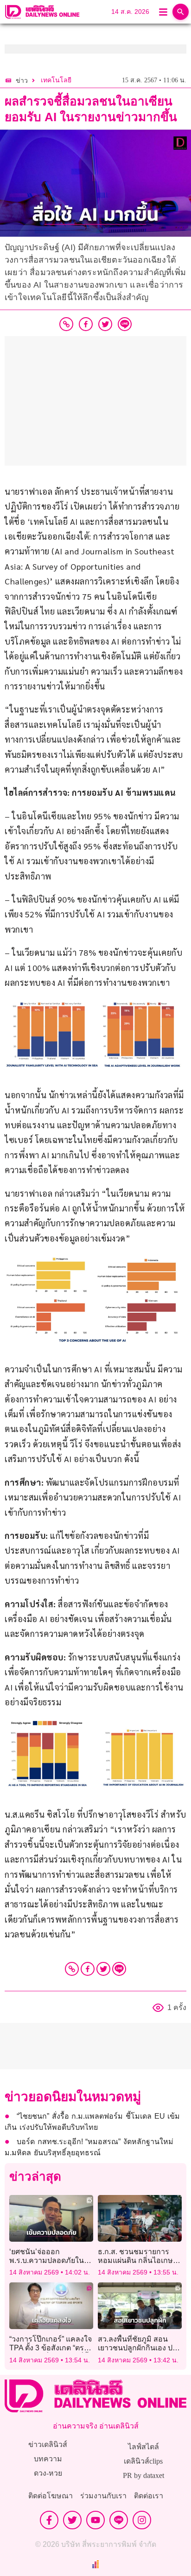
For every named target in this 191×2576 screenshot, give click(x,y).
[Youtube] (95, 2520)
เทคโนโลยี (56, 80)
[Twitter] (103, 1969)
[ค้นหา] (181, 12)
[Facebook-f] (49, 2520)
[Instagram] (142, 2520)
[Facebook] (88, 1969)
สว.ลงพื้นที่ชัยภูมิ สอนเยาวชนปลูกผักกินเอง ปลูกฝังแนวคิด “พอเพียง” (140, 2348)
